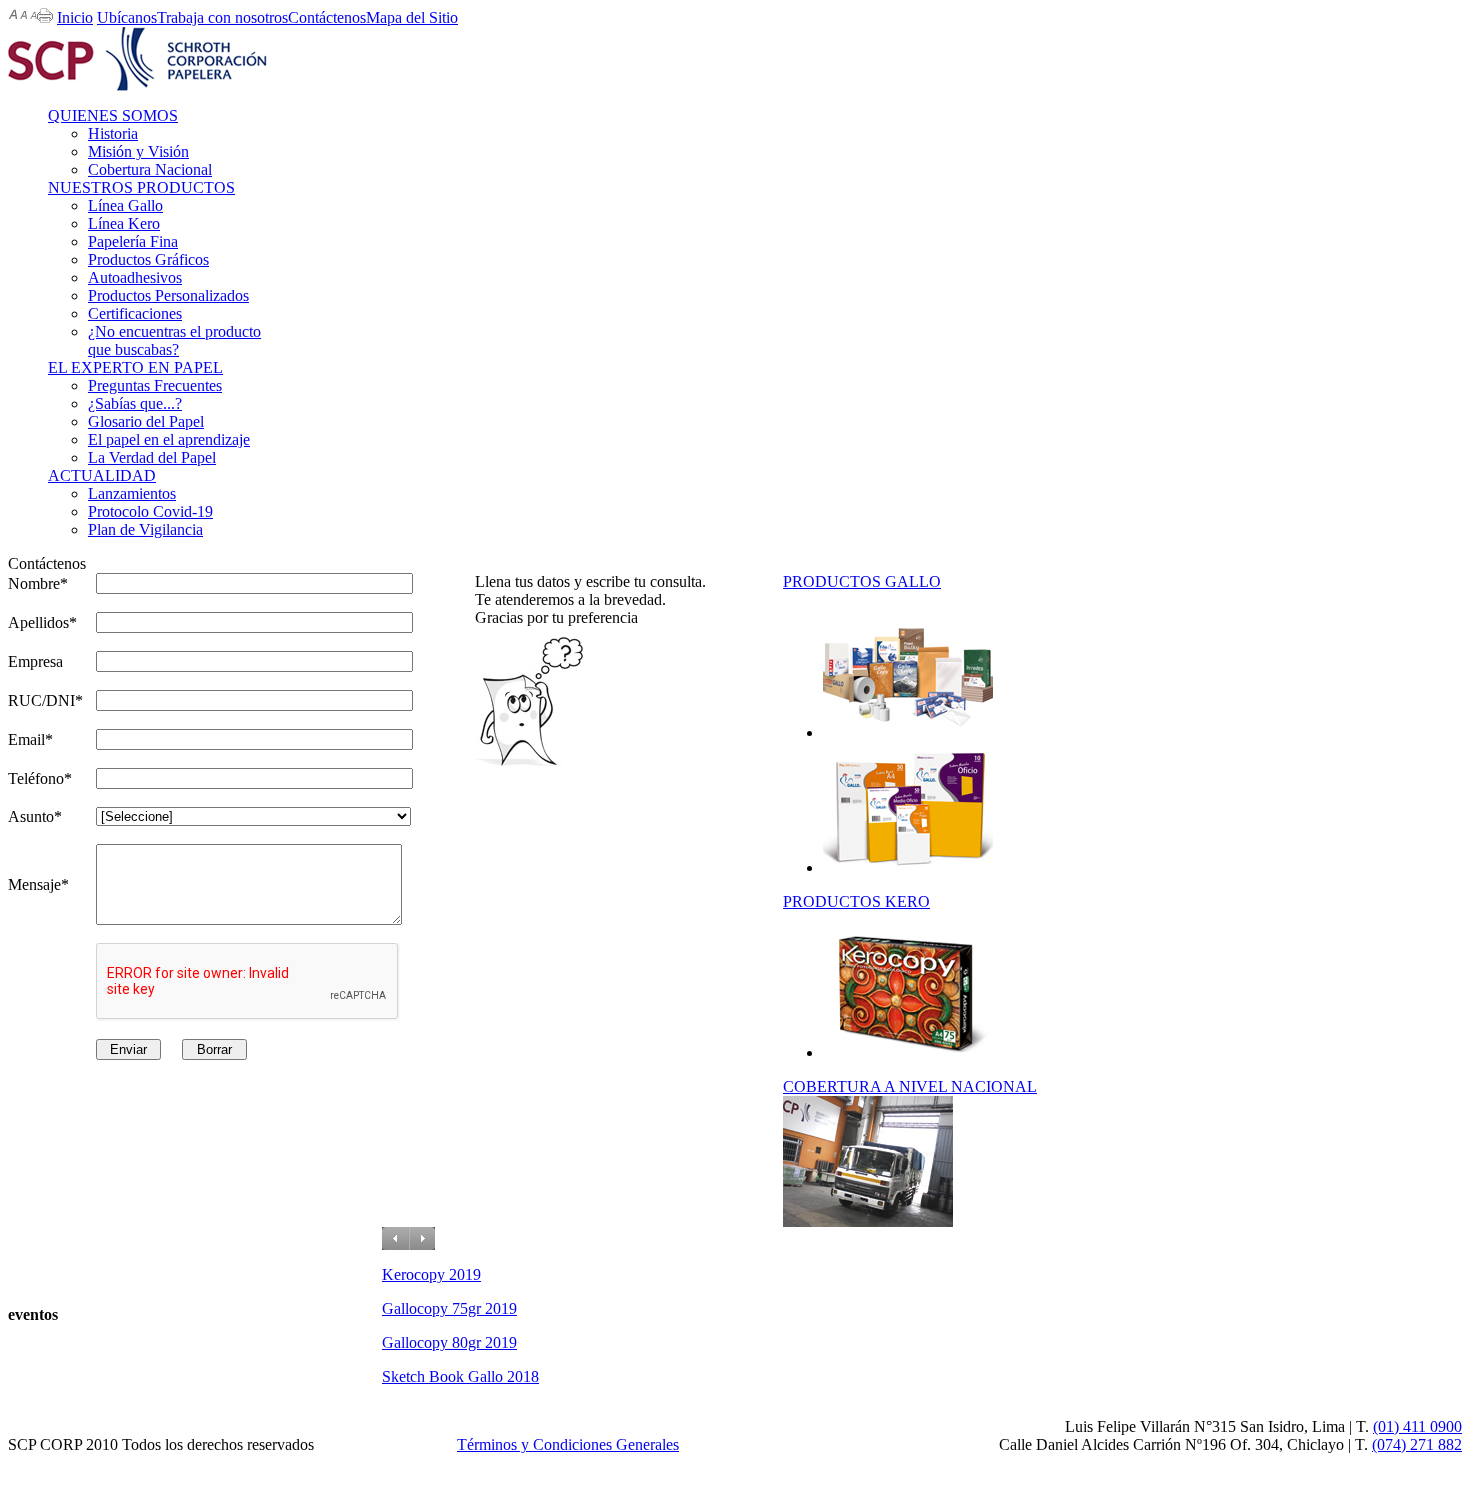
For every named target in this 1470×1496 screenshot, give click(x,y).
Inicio (75, 17)
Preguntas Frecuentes (155, 385)
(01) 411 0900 (1417, 1426)
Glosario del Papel (146, 421)
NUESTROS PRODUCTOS (141, 187)
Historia (113, 133)
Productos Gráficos (148, 259)
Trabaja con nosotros (222, 17)
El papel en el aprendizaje (169, 439)
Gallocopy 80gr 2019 (449, 1342)
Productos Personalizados (168, 295)
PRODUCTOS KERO (856, 901)
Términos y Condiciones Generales (568, 1444)
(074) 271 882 (1417, 1444)
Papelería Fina (133, 241)
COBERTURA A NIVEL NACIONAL (910, 1086)
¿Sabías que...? (135, 403)
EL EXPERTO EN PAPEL (135, 367)
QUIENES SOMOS (113, 115)
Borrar (214, 1049)
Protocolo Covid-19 (150, 511)
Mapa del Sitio (412, 17)
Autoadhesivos (135, 277)
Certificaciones (135, 313)
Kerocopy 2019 (431, 1274)
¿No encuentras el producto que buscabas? (174, 340)
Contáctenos (327, 17)
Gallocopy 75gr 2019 (449, 1308)
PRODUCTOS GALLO (862, 581)
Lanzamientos (132, 493)
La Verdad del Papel (152, 457)
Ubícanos (127, 17)
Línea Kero (124, 223)
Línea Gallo (125, 205)
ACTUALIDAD (102, 475)
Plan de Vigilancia (145, 529)
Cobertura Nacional (150, 169)
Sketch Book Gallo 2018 (460, 1376)
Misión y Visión (138, 151)
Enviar (128, 1049)
